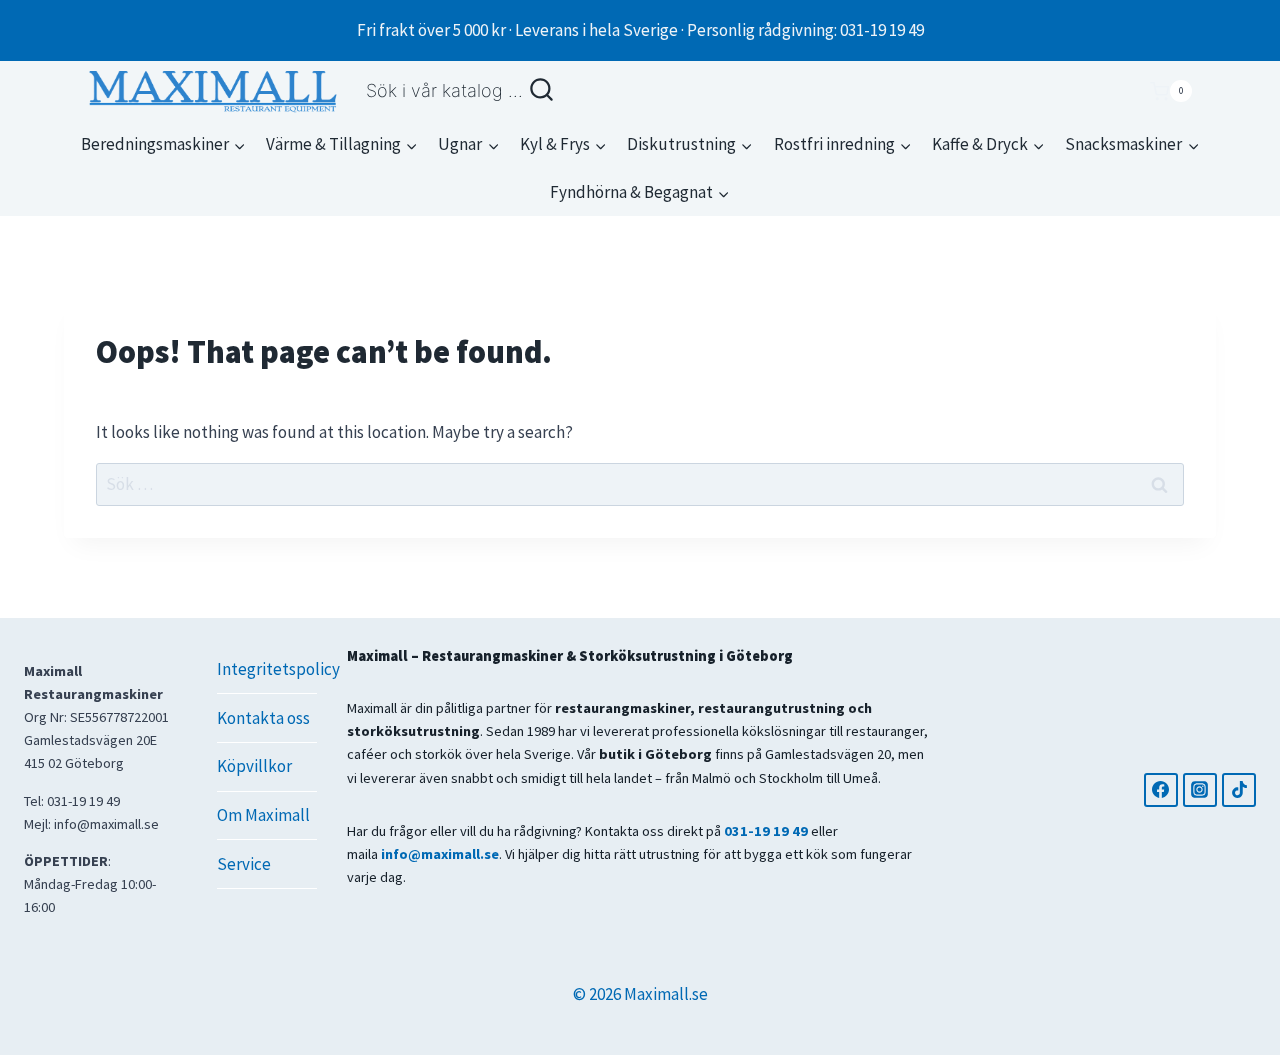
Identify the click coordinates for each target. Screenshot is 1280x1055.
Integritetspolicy (267, 669)
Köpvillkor (254, 766)
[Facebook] (1161, 790)
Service (244, 864)
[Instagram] (1200, 790)
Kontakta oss (263, 718)
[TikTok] (1239, 790)
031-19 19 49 (766, 831)
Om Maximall (263, 815)
